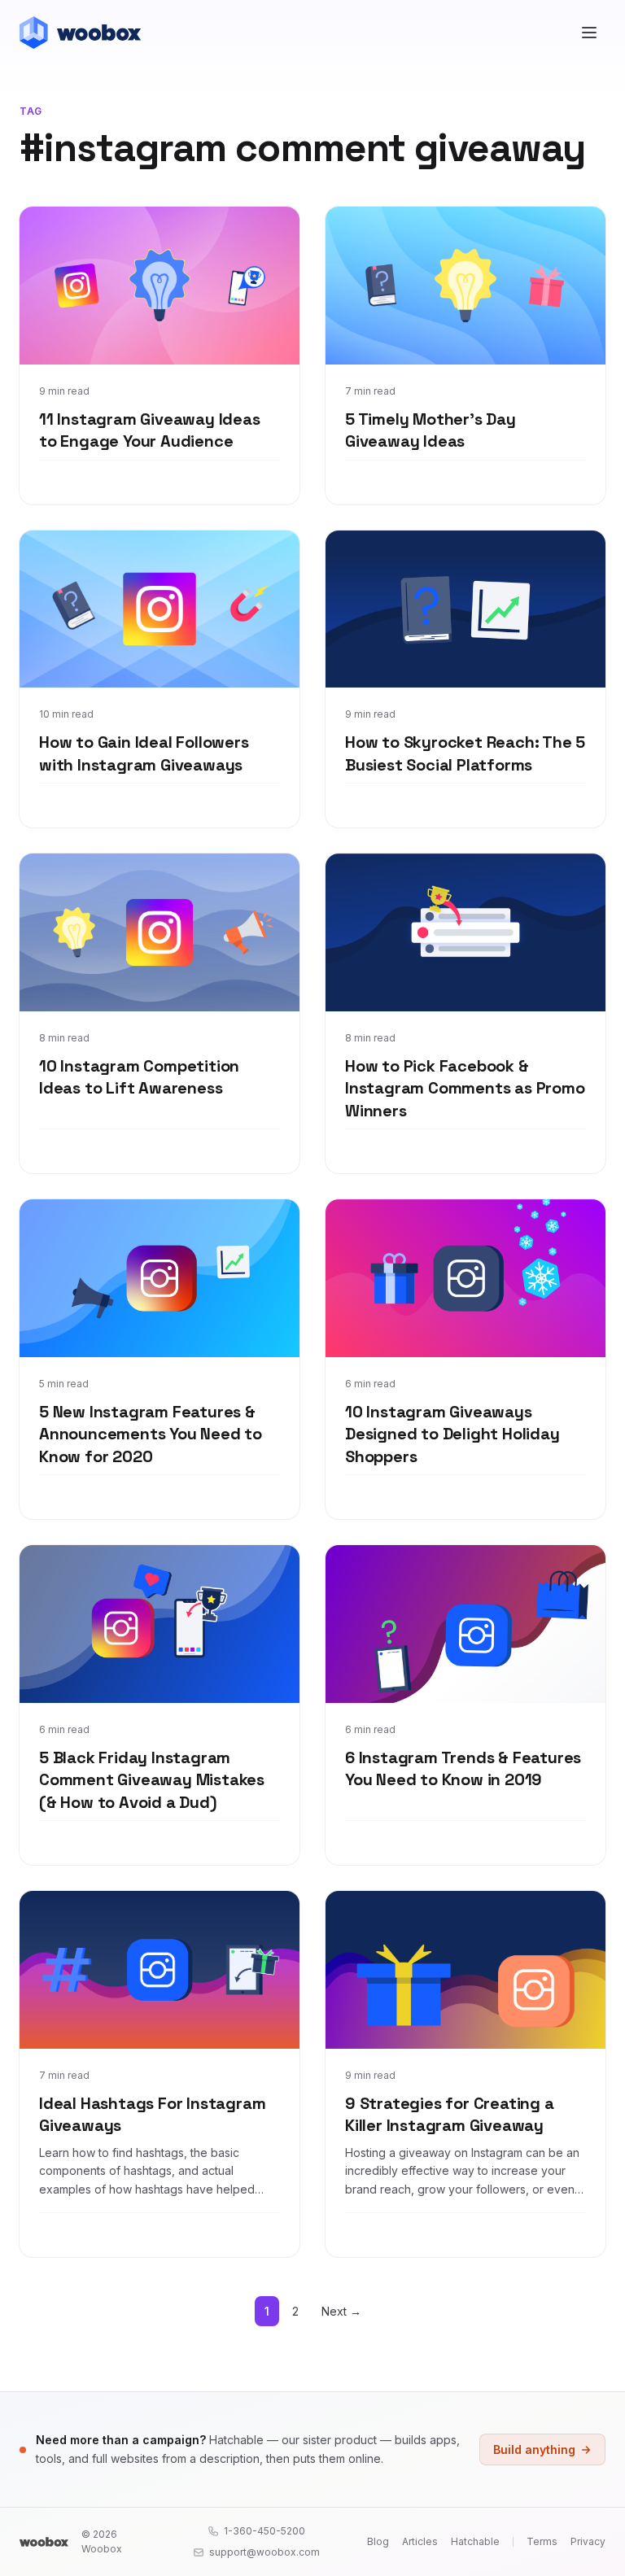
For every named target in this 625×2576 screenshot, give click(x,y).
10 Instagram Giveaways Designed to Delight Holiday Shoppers (452, 1434)
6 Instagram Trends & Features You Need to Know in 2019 (463, 1769)
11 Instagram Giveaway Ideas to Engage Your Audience (150, 430)
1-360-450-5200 (264, 2531)
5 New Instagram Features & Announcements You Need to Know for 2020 (151, 1434)
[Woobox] (44, 2542)
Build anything (534, 2449)
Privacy (588, 2541)
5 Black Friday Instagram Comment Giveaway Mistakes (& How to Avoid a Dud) (152, 1780)
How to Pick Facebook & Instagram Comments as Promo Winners (465, 1088)
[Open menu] (589, 33)
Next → (341, 2311)
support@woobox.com (264, 2552)
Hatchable (475, 2541)
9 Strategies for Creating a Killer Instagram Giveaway (450, 2115)
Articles (420, 2541)
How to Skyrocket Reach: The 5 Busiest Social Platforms (465, 753)
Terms (542, 2541)
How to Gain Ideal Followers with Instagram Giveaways (144, 753)
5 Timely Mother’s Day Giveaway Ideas (431, 430)
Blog (378, 2541)
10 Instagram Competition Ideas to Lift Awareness (139, 1077)
